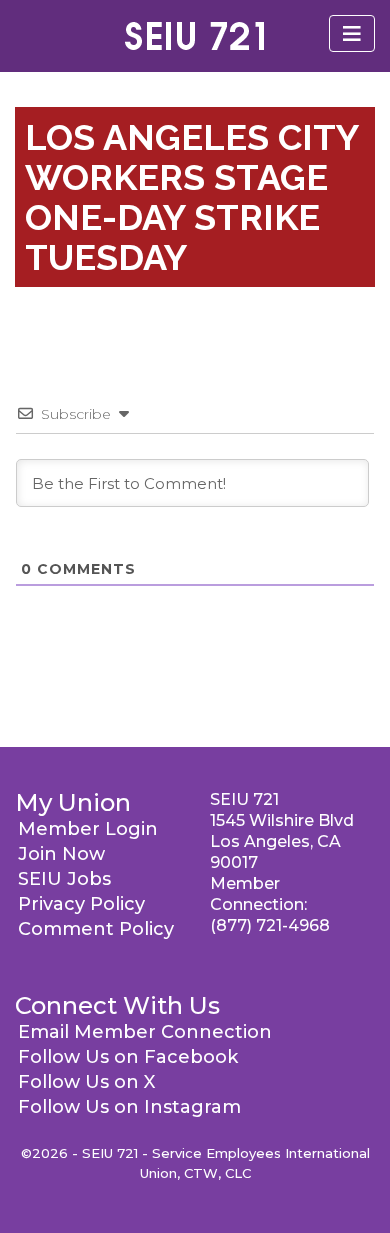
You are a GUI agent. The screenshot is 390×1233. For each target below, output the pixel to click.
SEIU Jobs (64, 879)
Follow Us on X (86, 1082)
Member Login (88, 829)
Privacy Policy (81, 904)
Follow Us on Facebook (128, 1057)
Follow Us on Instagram (129, 1107)
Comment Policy (96, 929)
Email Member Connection (145, 1032)
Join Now (61, 854)
